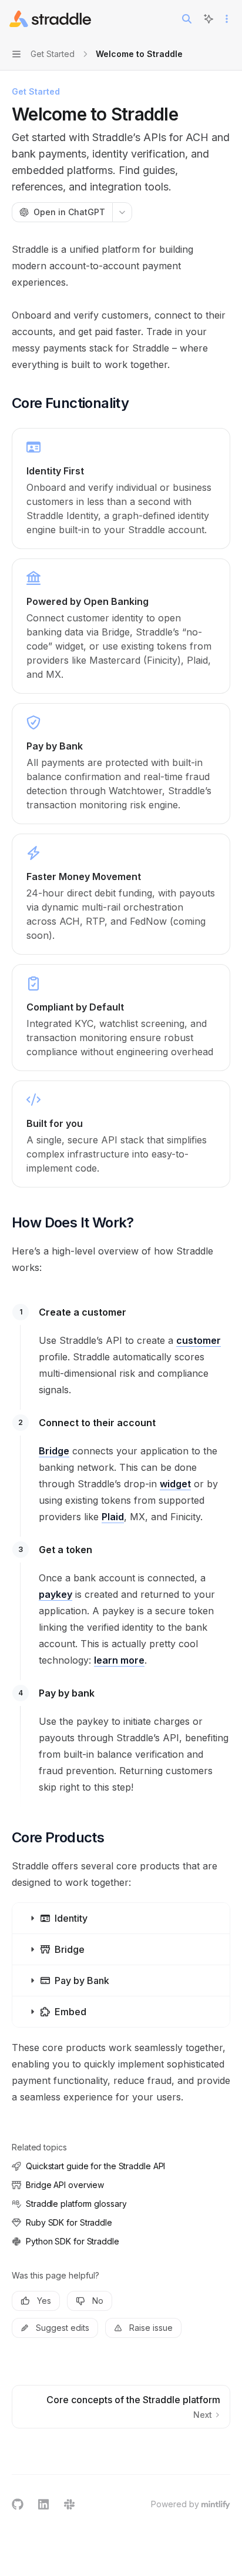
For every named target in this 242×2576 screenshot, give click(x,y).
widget (175, 1484)
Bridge (54, 1451)
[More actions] (227, 19)
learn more (119, 1660)
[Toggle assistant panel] (209, 19)
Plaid (113, 1517)
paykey (56, 1594)
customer (199, 1340)
